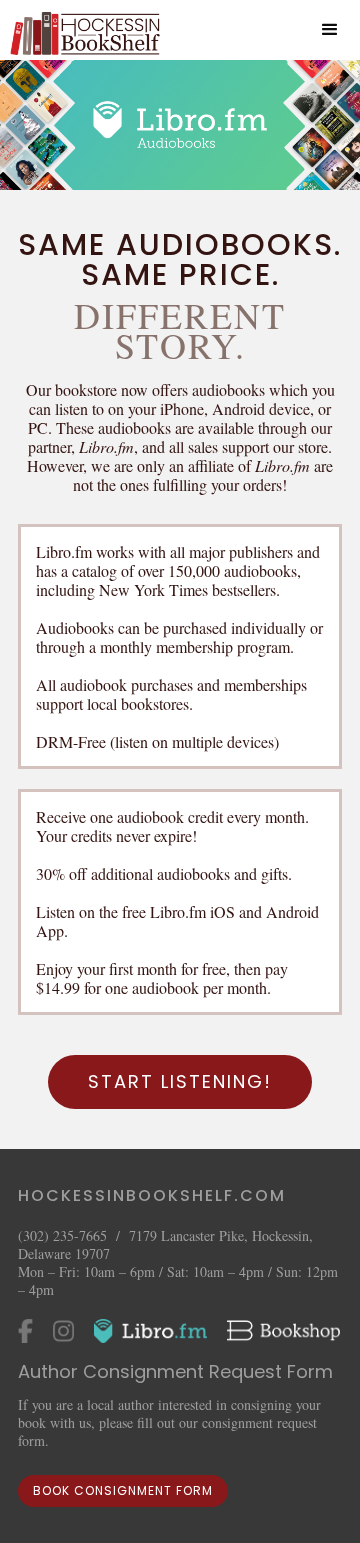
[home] (80, 30)
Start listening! (180, 1081)
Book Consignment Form (123, 1490)
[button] (330, 30)
